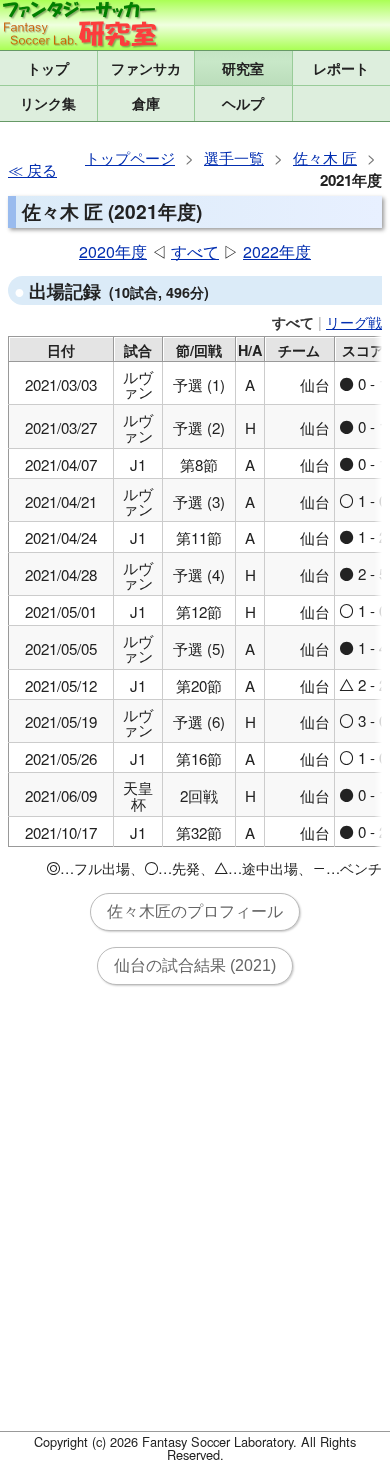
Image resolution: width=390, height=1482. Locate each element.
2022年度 (277, 251)
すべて (195, 251)
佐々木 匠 (325, 157)
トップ (48, 68)
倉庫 (146, 103)
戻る (42, 169)
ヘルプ (243, 103)
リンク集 (48, 103)
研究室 (243, 68)
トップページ (130, 157)
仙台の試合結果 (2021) (195, 965)
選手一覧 (234, 157)
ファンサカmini (146, 68)
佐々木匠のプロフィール (195, 911)
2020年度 (113, 251)
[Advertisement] (195, 1220)
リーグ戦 (354, 321)
